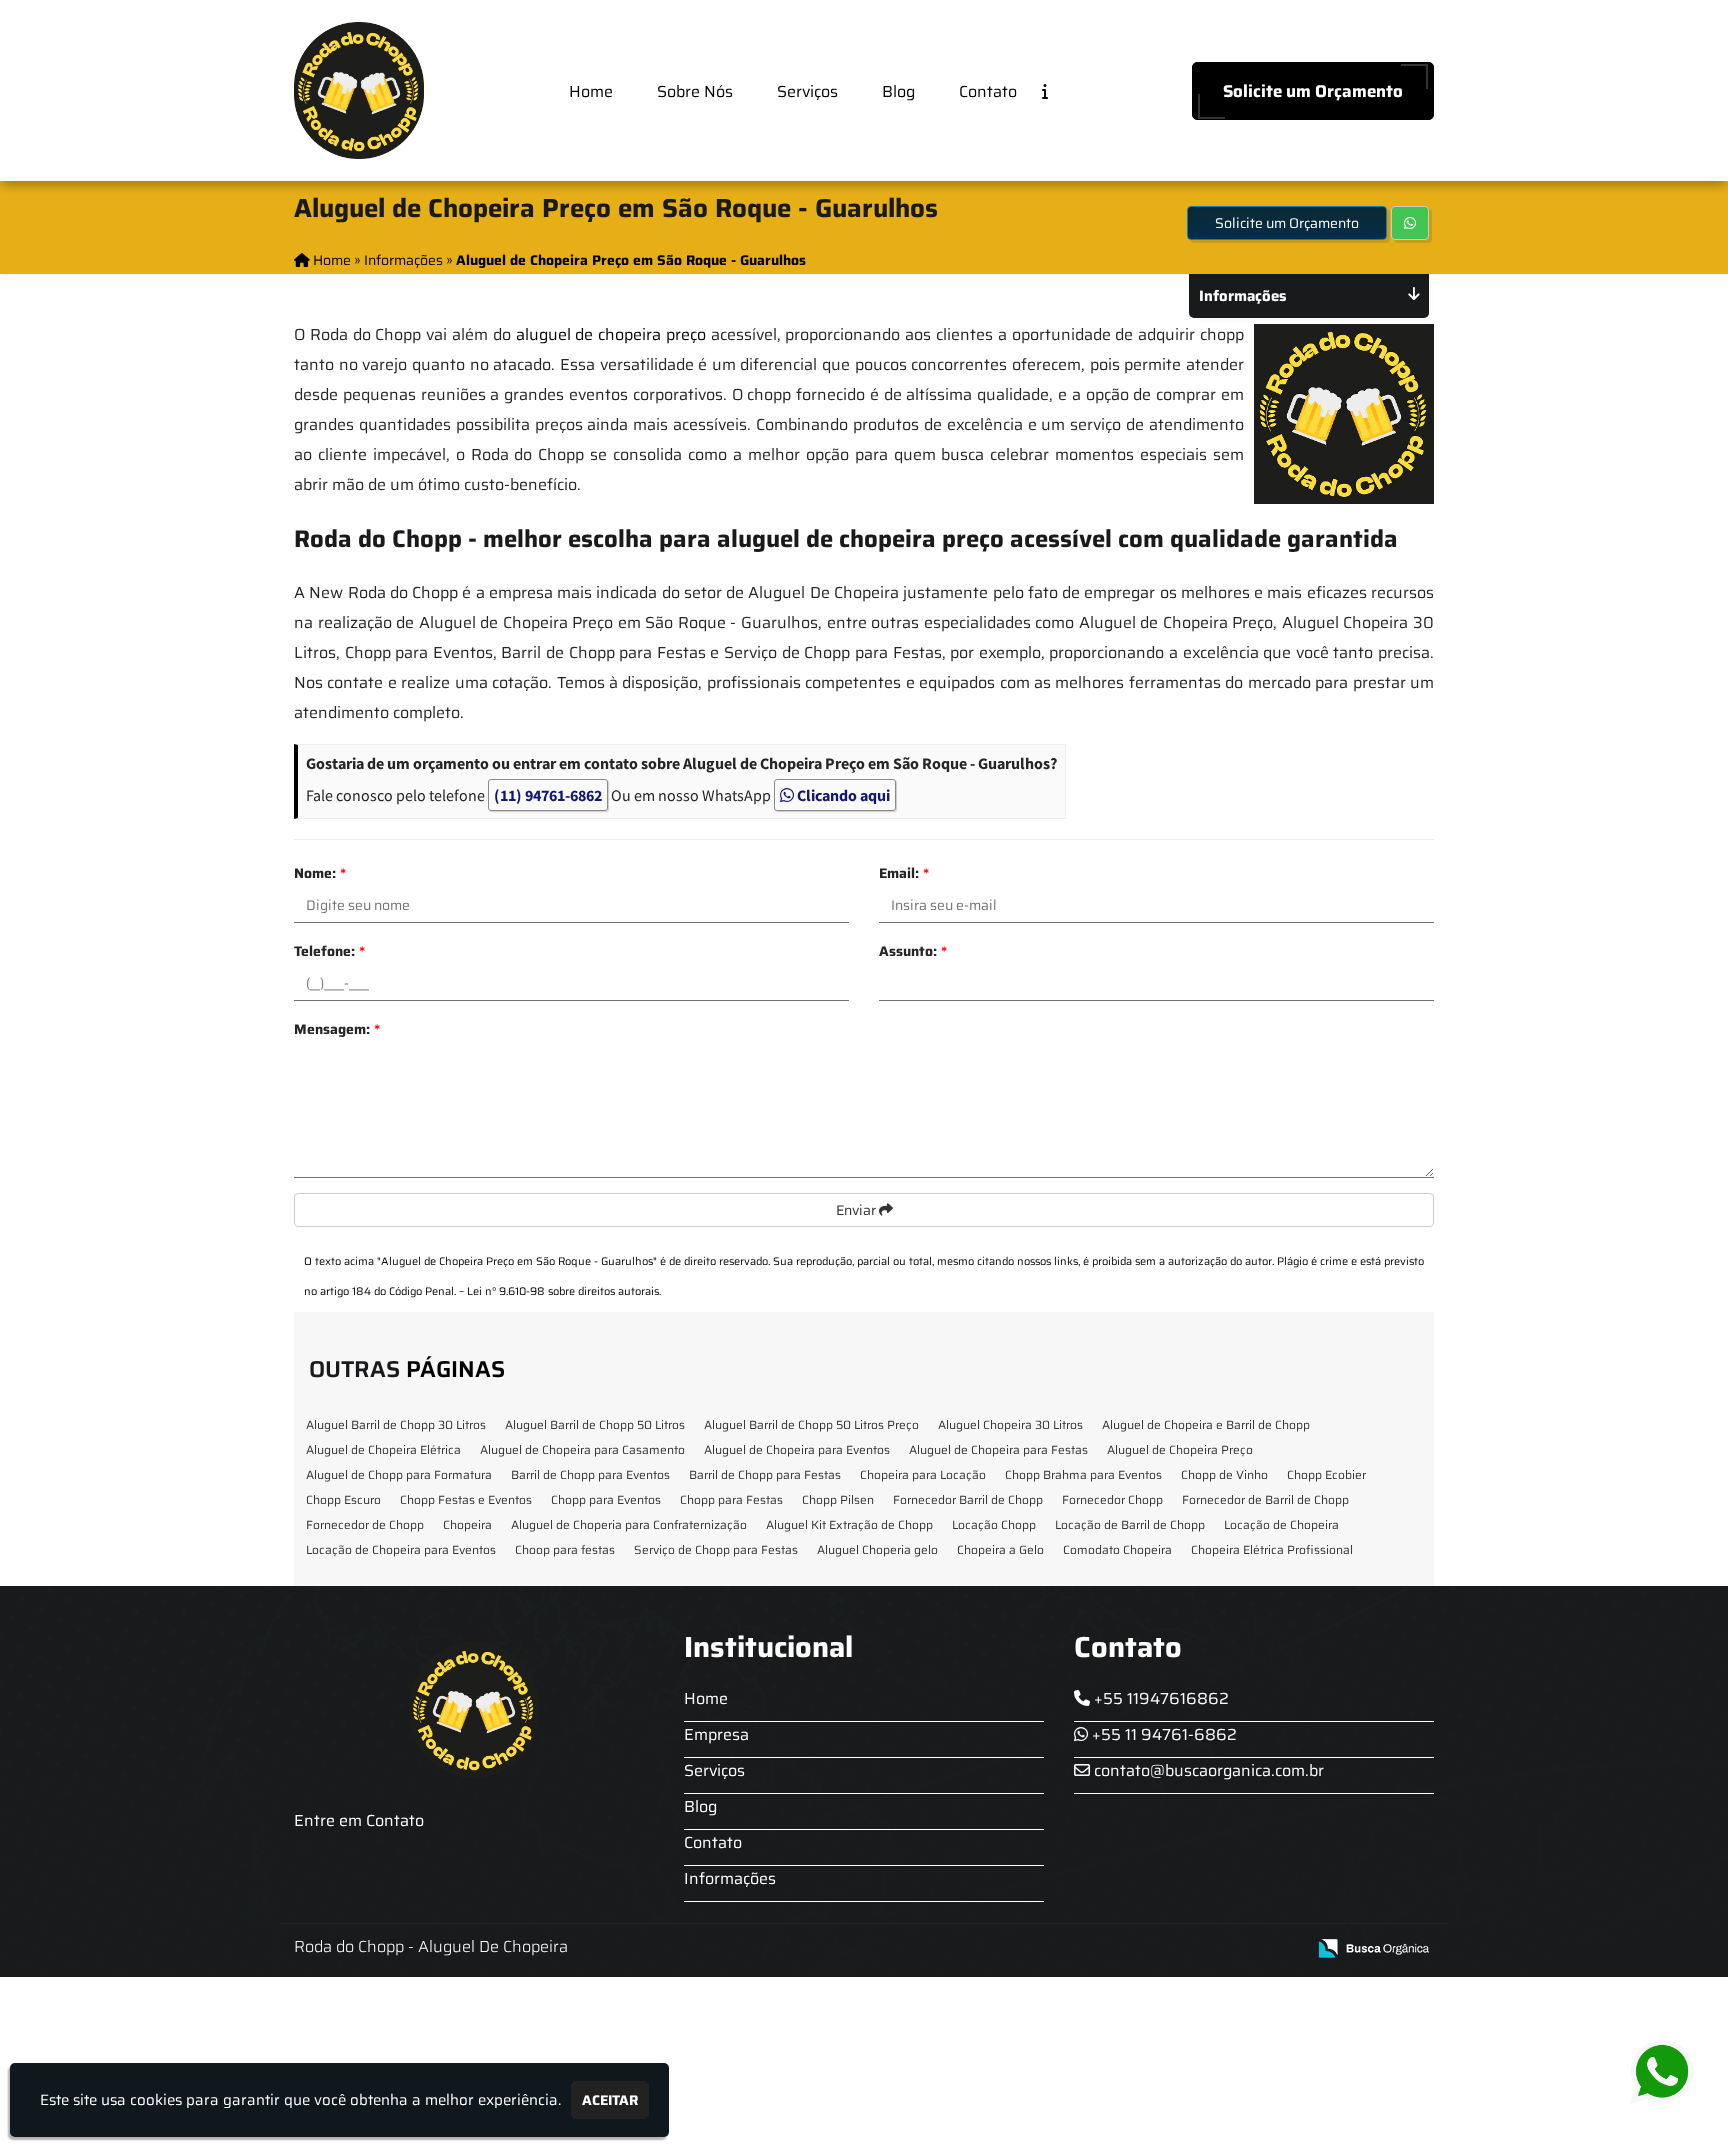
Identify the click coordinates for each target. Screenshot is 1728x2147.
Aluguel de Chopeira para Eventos (797, 1449)
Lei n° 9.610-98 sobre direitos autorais (563, 1291)
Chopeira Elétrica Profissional (1272, 1549)
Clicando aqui (842, 795)
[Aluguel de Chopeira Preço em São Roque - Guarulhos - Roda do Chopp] (359, 90)
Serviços (807, 91)
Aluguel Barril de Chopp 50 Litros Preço (811, 1424)
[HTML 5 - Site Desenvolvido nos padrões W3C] (1143, 1949)
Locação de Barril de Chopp (1130, 1524)
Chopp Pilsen (838, 1499)
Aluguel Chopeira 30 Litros (1010, 1424)
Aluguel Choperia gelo (877, 1549)
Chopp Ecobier (1326, 1474)
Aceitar (610, 2100)
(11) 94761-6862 (548, 795)
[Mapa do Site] (1091, 1949)
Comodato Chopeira (1117, 1549)
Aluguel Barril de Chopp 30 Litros (396, 1424)
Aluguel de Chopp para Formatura (399, 1474)
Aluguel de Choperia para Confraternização (629, 1524)
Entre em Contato (359, 1820)
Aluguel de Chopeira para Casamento (582, 1449)
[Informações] (1061, 90)
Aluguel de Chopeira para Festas (998, 1449)
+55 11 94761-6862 (1162, 1734)
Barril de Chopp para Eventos (590, 1474)
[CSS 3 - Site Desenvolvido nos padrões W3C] (1212, 1949)
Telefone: (329, 951)
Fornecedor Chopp (1112, 1499)
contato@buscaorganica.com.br (1207, 1770)
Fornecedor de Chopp (365, 1524)
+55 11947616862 (1159, 1698)
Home (591, 91)
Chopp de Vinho (1224, 1474)
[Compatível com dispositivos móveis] (1281, 1949)
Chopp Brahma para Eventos (1083, 1474)
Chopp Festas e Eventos (466, 1499)
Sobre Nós (695, 91)
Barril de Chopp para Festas (765, 1474)
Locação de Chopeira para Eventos (401, 1549)
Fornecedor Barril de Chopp (968, 1499)
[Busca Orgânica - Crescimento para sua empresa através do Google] (1373, 1946)
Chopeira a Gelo (1000, 1549)
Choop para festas (565, 1549)
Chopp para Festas (731, 1499)
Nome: (320, 873)
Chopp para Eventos (606, 1499)
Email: (904, 873)
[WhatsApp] (1671, 2072)
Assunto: (913, 951)
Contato (988, 91)
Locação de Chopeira (1281, 1524)
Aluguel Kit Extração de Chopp (849, 1524)
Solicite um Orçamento (1313, 91)
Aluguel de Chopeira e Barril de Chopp (1206, 1424)
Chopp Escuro (343, 1499)
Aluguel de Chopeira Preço (1180, 1449)
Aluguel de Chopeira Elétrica (383, 1449)
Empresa (716, 1734)
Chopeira (467, 1524)
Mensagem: (337, 1029)
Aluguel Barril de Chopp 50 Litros (595, 1424)
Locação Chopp (994, 1524)
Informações (730, 1878)
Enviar (857, 1210)
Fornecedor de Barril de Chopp (1265, 1499)
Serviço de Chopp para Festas (716, 1549)
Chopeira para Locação (923, 1474)
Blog (898, 91)
